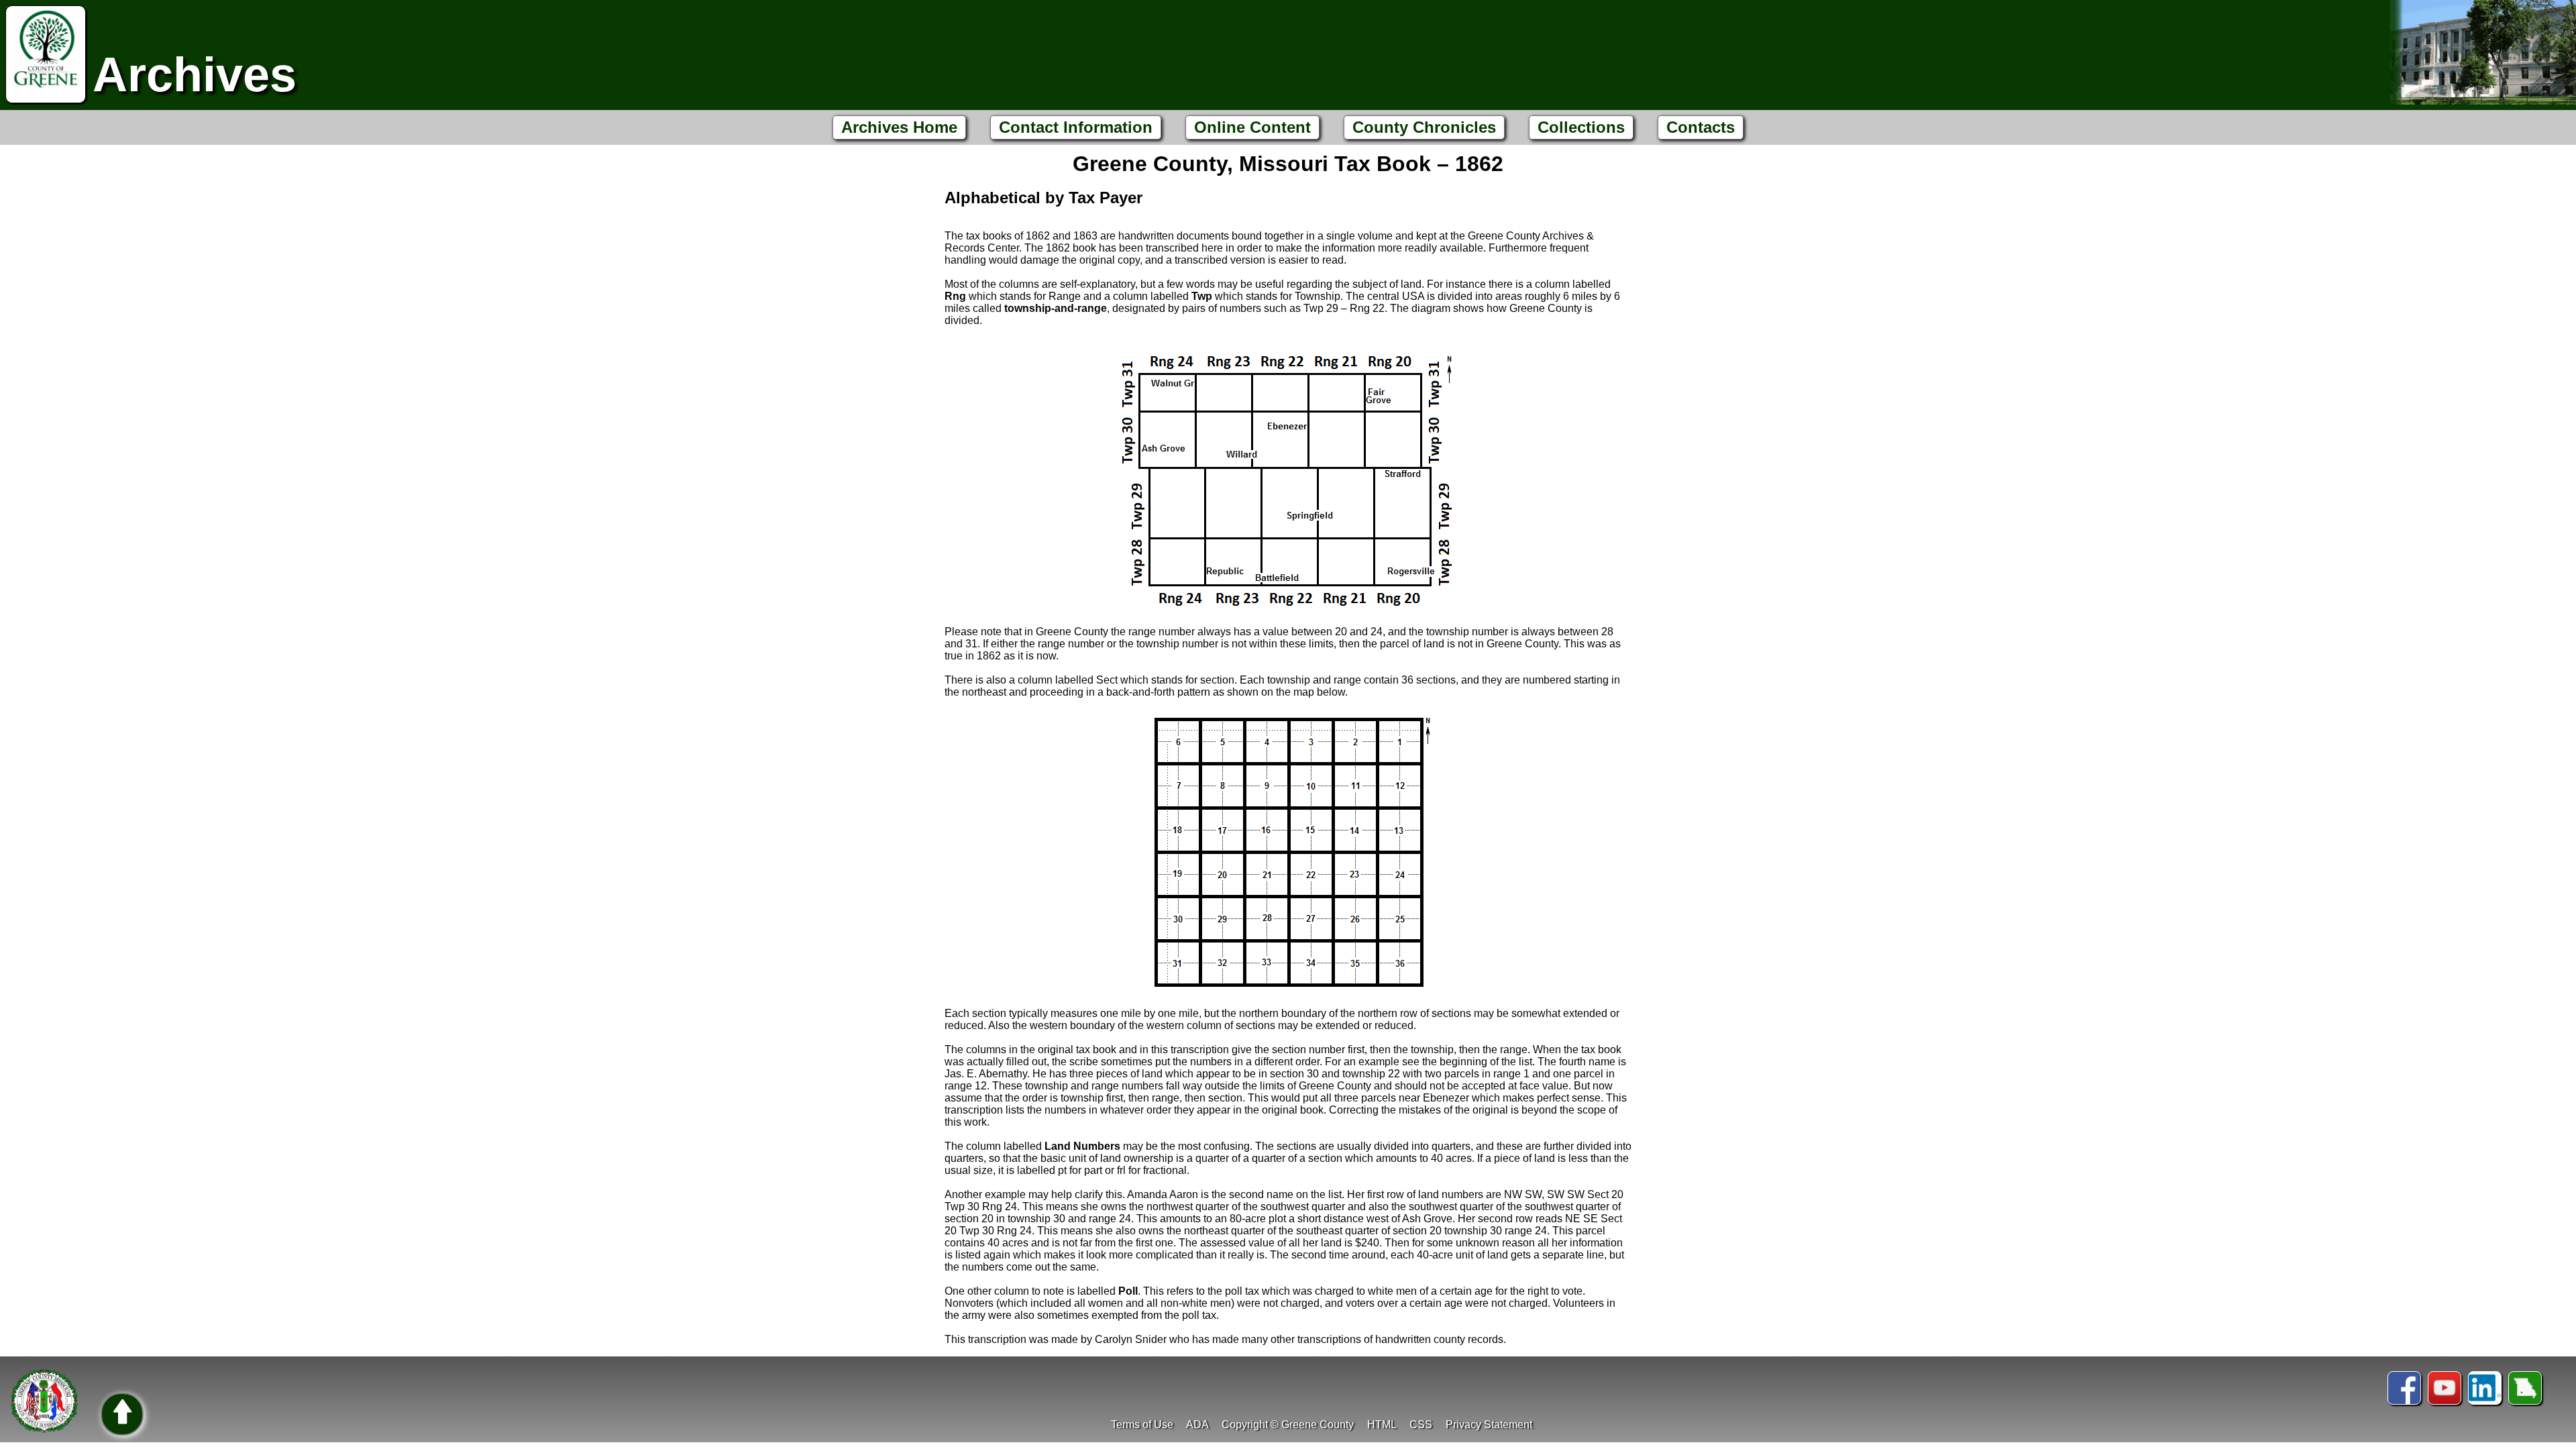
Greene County (1318, 1425)
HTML (1382, 1425)
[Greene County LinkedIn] (2485, 1388)
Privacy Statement (1489, 1425)
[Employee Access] (2525, 1388)
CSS (1421, 1425)
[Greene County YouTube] (2445, 1388)
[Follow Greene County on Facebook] (2404, 1388)
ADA (1197, 1425)
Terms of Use (1142, 1425)
